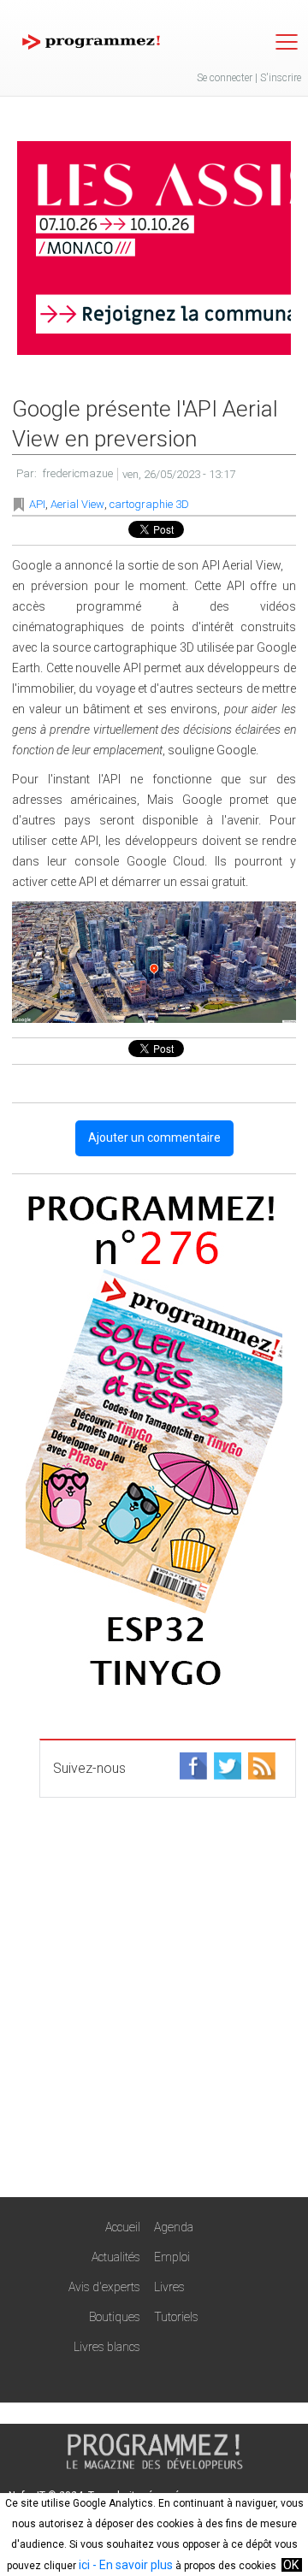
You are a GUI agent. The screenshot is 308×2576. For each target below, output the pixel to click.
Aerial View (77, 504)
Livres (169, 2287)
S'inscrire (281, 78)
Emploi (172, 2257)
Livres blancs (107, 2347)
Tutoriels (176, 2317)
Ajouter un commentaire (154, 1137)
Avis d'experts (104, 2287)
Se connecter (225, 78)
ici (84, 2565)
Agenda (174, 2227)
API (37, 504)
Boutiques (115, 2317)
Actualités (116, 2257)
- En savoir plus (131, 2565)
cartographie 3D (149, 504)
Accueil (123, 2227)
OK (291, 2565)
